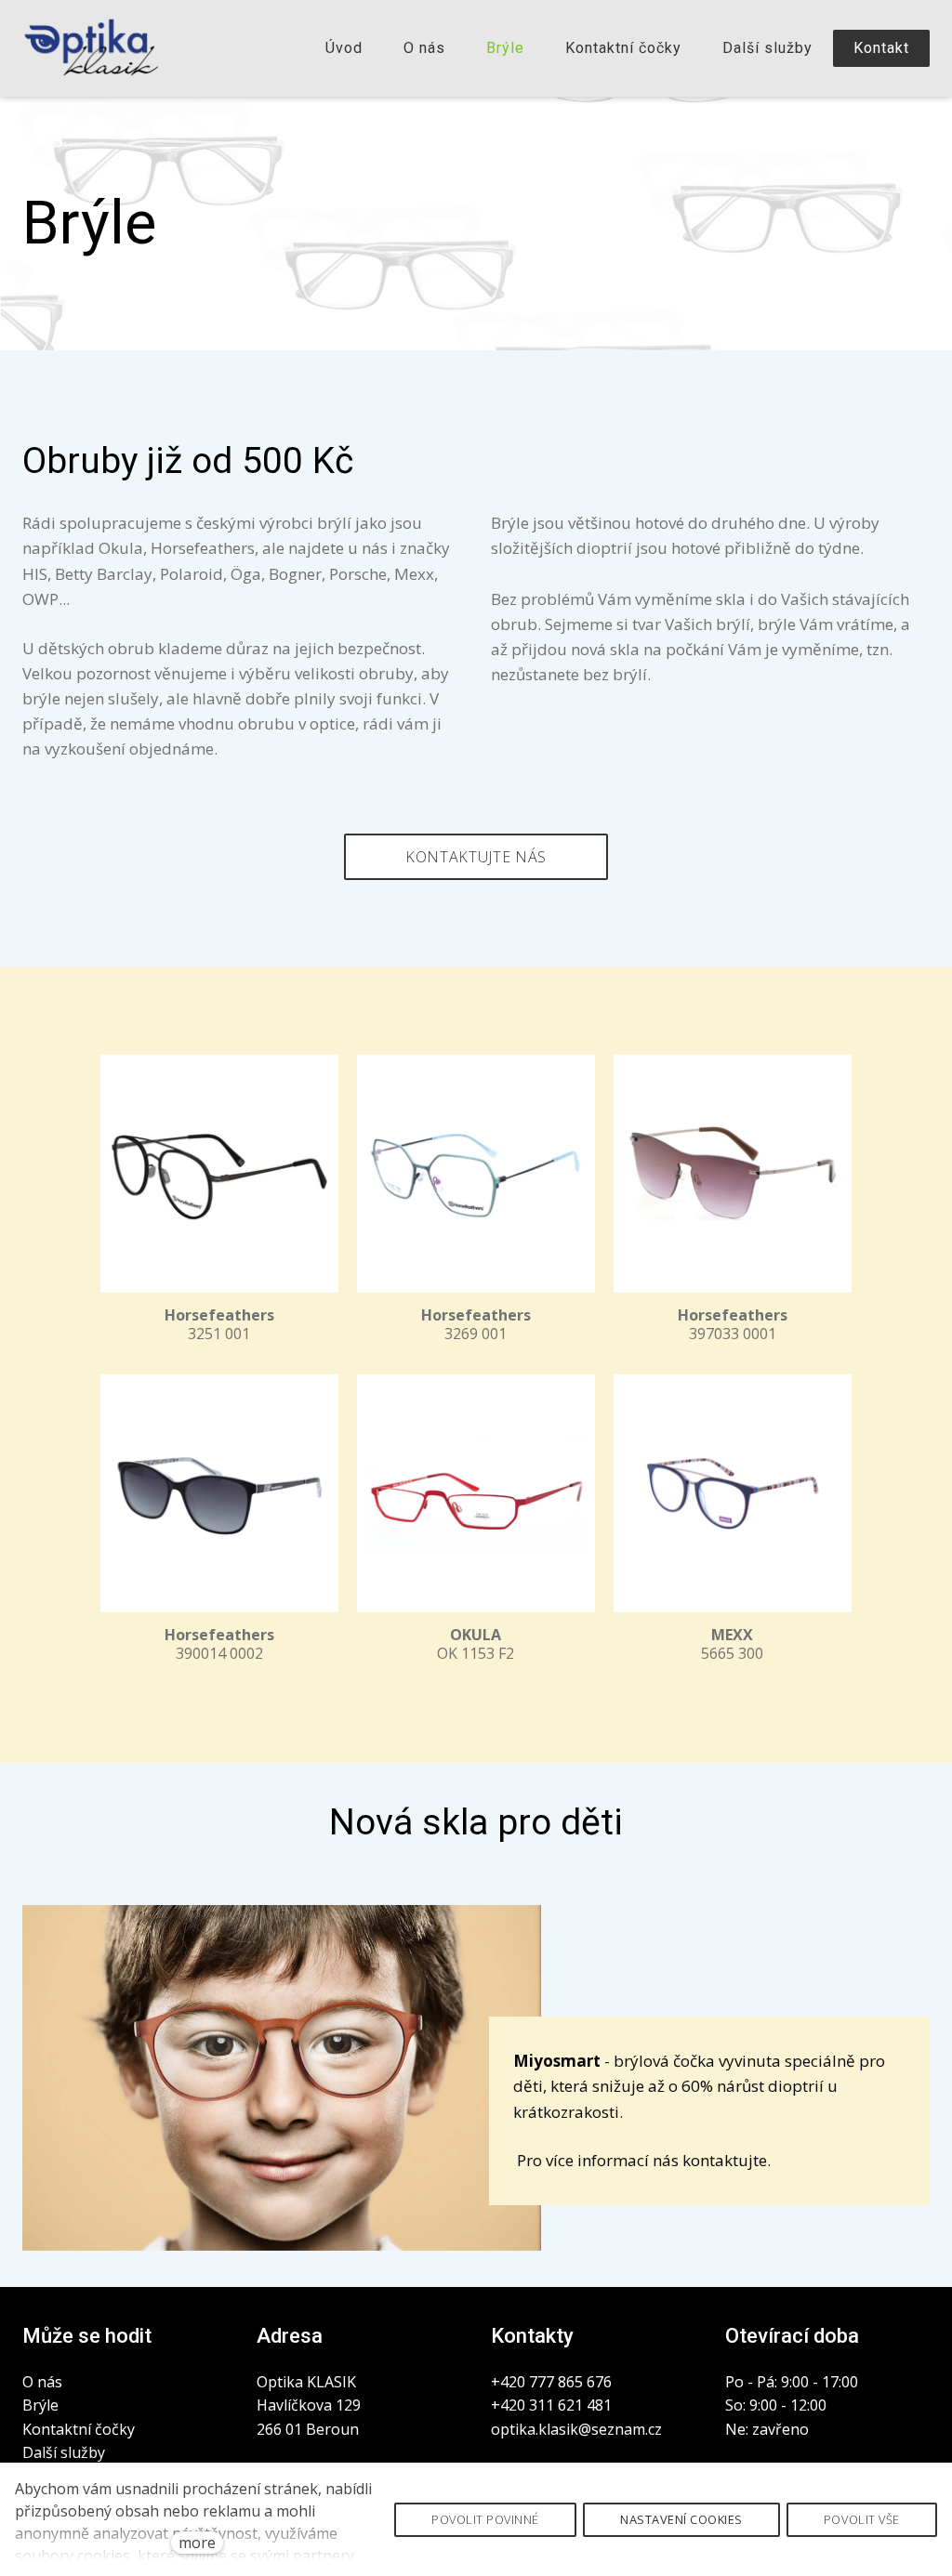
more (197, 2543)
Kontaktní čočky (79, 2429)
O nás (42, 2382)
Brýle (40, 2405)
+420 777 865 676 (551, 2382)
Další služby (64, 2452)
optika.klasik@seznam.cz (576, 2429)
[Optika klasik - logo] (91, 48)
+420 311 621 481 (553, 2405)
